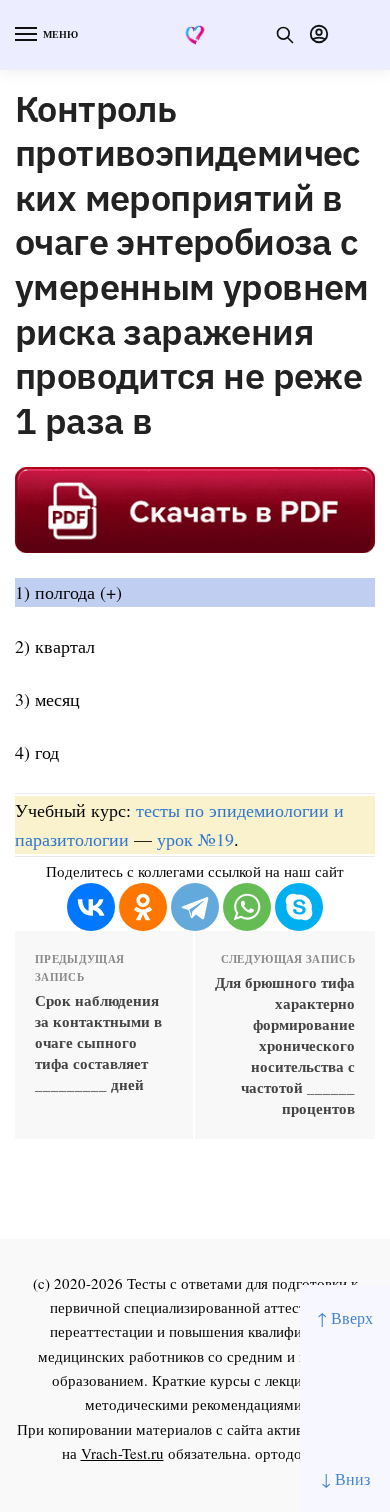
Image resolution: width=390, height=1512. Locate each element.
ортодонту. (292, 1453)
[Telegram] (195, 907)
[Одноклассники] (143, 907)
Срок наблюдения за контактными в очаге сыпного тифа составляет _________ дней (98, 1042)
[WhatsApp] (247, 907)
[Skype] (299, 907)
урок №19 (195, 839)
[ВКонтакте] (91, 907)
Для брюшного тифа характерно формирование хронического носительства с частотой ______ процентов (285, 1045)
